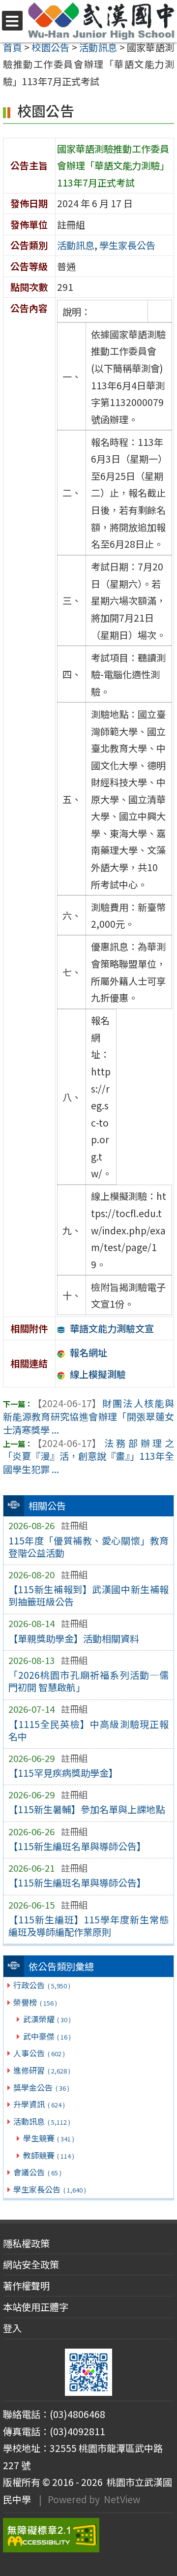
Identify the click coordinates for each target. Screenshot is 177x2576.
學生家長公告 (49, 2189)
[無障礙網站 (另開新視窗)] (88, 2535)
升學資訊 (39, 2104)
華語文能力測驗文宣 (112, 1328)
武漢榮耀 (47, 2019)
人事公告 (39, 2053)
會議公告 (37, 2172)
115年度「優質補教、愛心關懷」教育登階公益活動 (89, 1547)
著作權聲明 (26, 2286)
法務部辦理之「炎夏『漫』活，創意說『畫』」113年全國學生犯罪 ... (88, 1456)
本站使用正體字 (36, 2307)
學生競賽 (49, 2138)
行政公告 (42, 1985)
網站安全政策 (31, 2264)
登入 (12, 2328)
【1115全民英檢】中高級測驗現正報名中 (89, 1730)
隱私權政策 (26, 2243)
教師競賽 (49, 2155)
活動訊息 (42, 2121)
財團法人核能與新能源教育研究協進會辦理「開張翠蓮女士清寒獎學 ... (88, 1416)
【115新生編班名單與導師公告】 (77, 1846)
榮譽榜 (35, 2002)
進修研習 (42, 2070)
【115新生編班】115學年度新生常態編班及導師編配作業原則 (89, 1926)
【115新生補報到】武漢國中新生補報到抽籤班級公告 (89, 1595)
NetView (122, 2499)
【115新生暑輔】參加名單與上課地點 (87, 1809)
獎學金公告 (41, 2087)
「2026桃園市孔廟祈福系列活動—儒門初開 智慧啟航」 (89, 1681)
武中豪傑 (47, 2036)
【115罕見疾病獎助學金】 (63, 1773)
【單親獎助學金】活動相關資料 (74, 1638)
